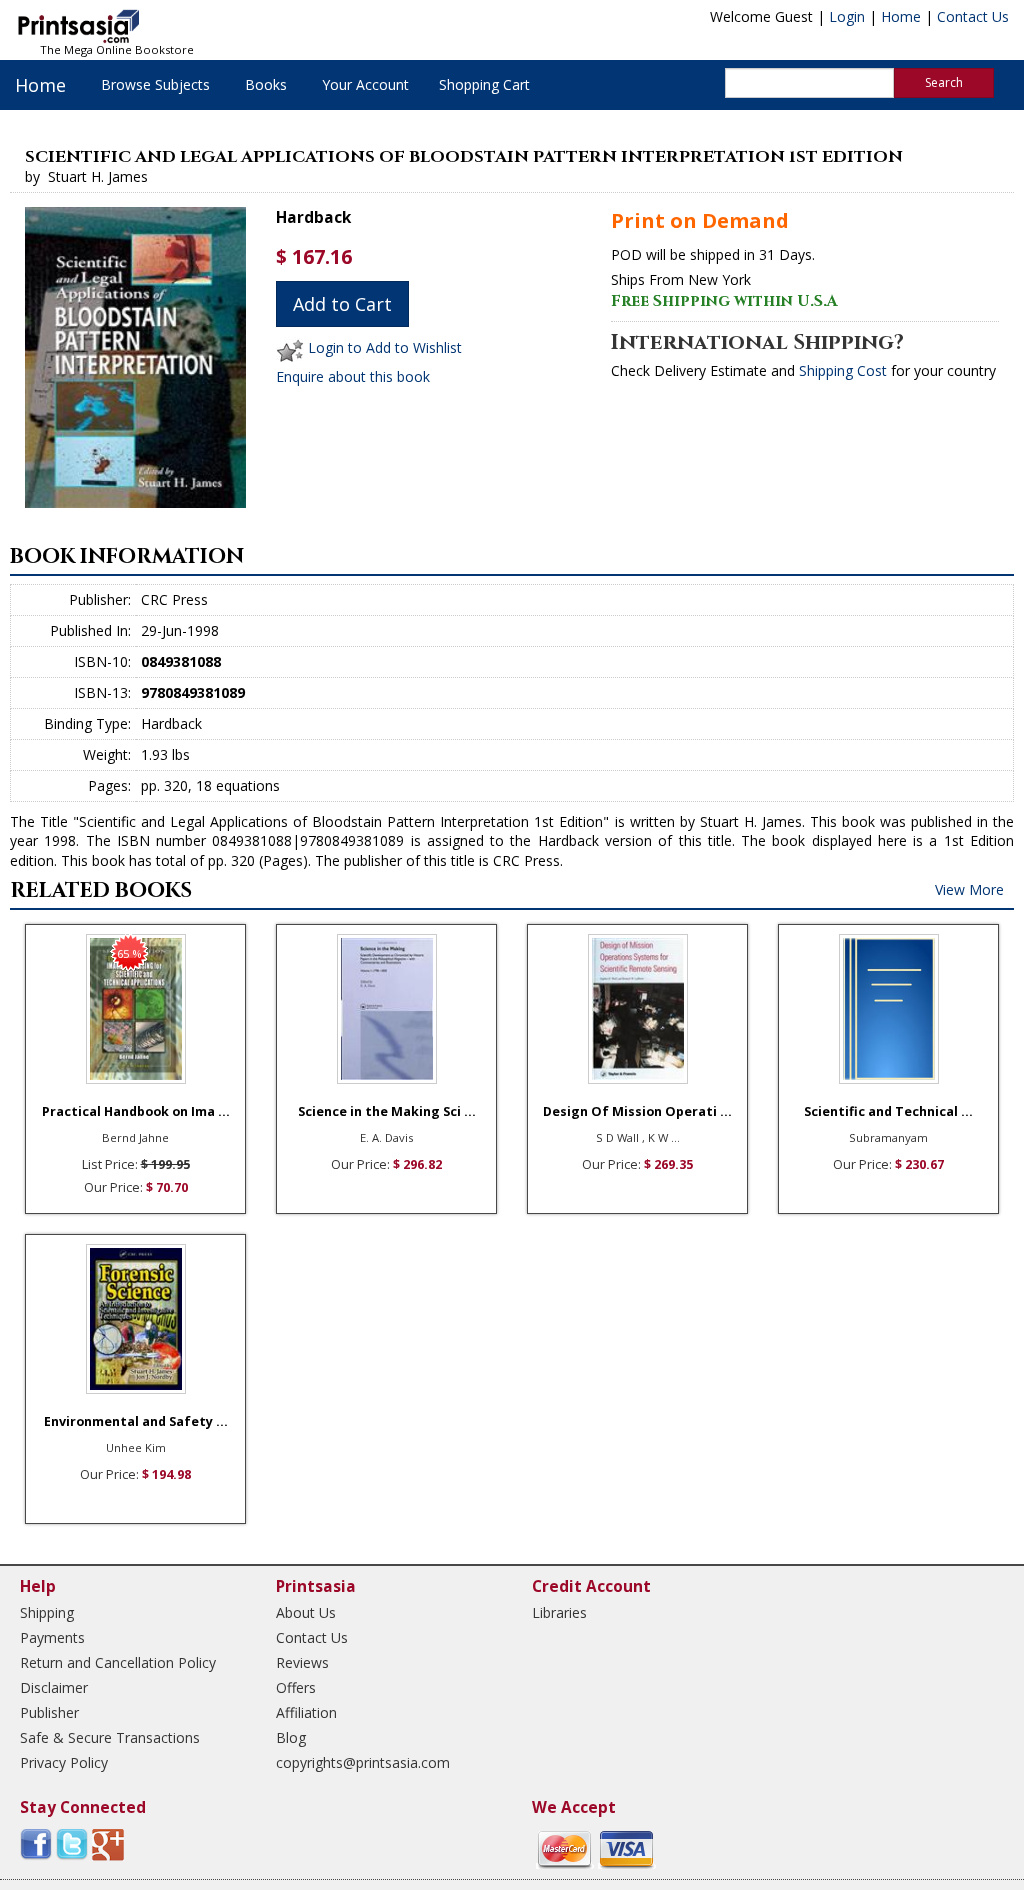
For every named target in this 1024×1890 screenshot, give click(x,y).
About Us (306, 1612)
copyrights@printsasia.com (363, 1762)
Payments (52, 1637)
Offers (296, 1687)
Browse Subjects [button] (155, 84)
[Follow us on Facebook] (36, 1843)
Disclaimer (54, 1687)
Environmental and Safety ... (136, 1421)
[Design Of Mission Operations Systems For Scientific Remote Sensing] (637, 1009)
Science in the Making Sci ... (387, 1111)
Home (901, 16)
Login (847, 16)
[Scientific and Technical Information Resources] (888, 1009)
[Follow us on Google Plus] (108, 1843)
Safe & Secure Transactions (110, 1737)
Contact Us (973, 16)
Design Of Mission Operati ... (637, 1111)
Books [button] (266, 84)
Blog (291, 1737)
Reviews (302, 1662)
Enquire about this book (353, 376)
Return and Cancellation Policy (118, 1662)
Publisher (49, 1712)
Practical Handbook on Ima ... (136, 1111)
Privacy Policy (64, 1762)
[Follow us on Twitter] (72, 1843)
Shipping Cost (843, 370)
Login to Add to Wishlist (385, 348)
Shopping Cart (484, 84)
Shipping (47, 1612)
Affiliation (306, 1712)
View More (969, 889)
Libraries (559, 1612)
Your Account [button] (365, 84)
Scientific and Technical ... (888, 1111)
